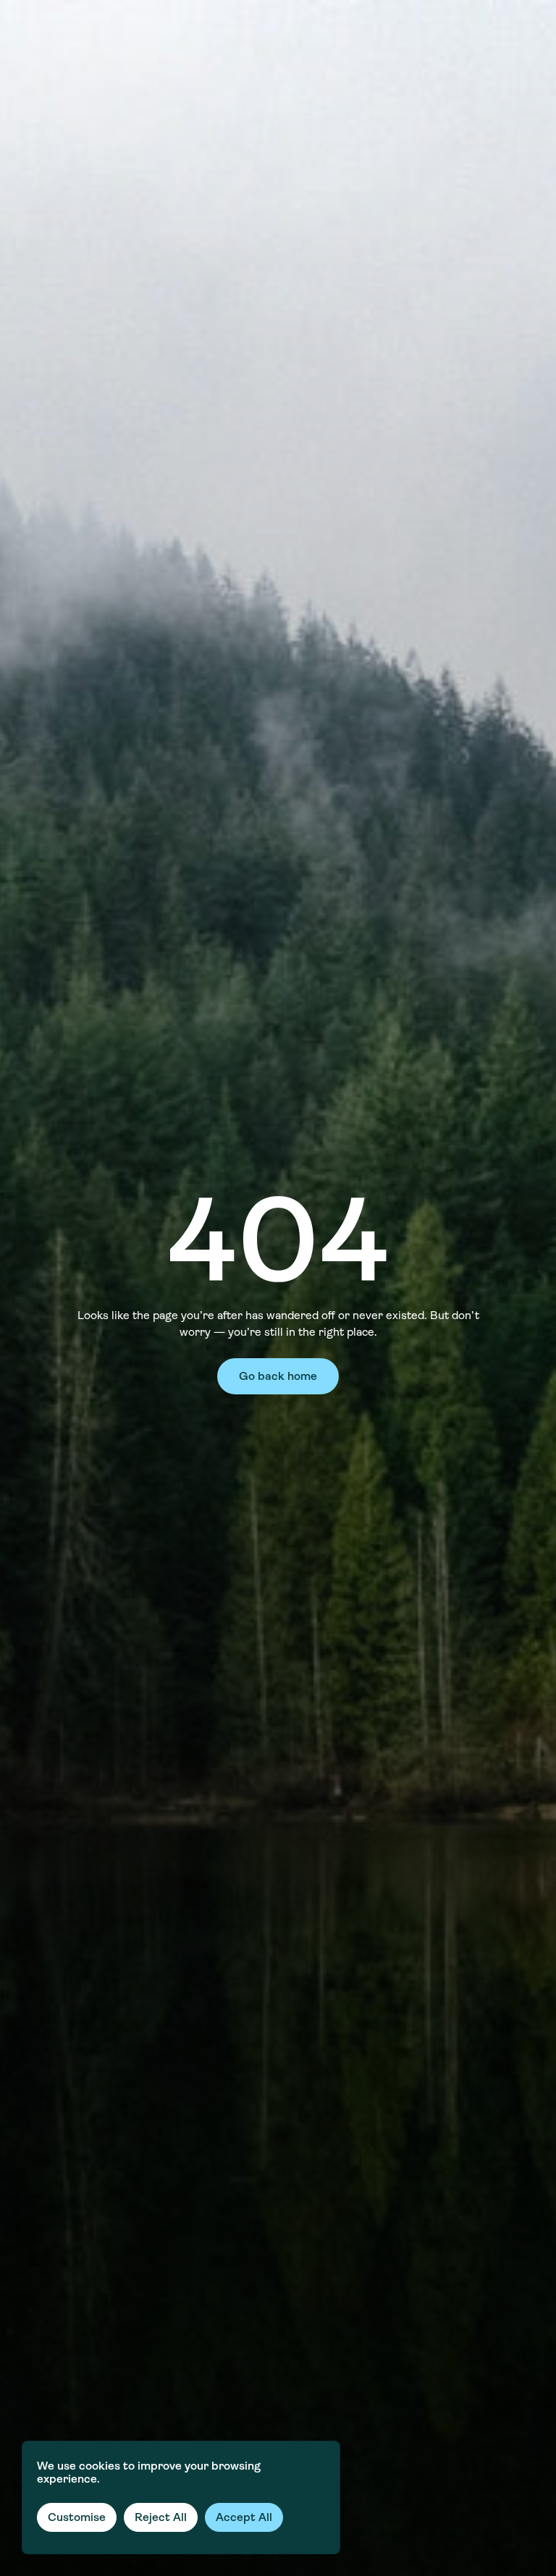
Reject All (161, 2517)
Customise (77, 2517)
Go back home (278, 1376)
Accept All (244, 2517)
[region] (181, 2497)
